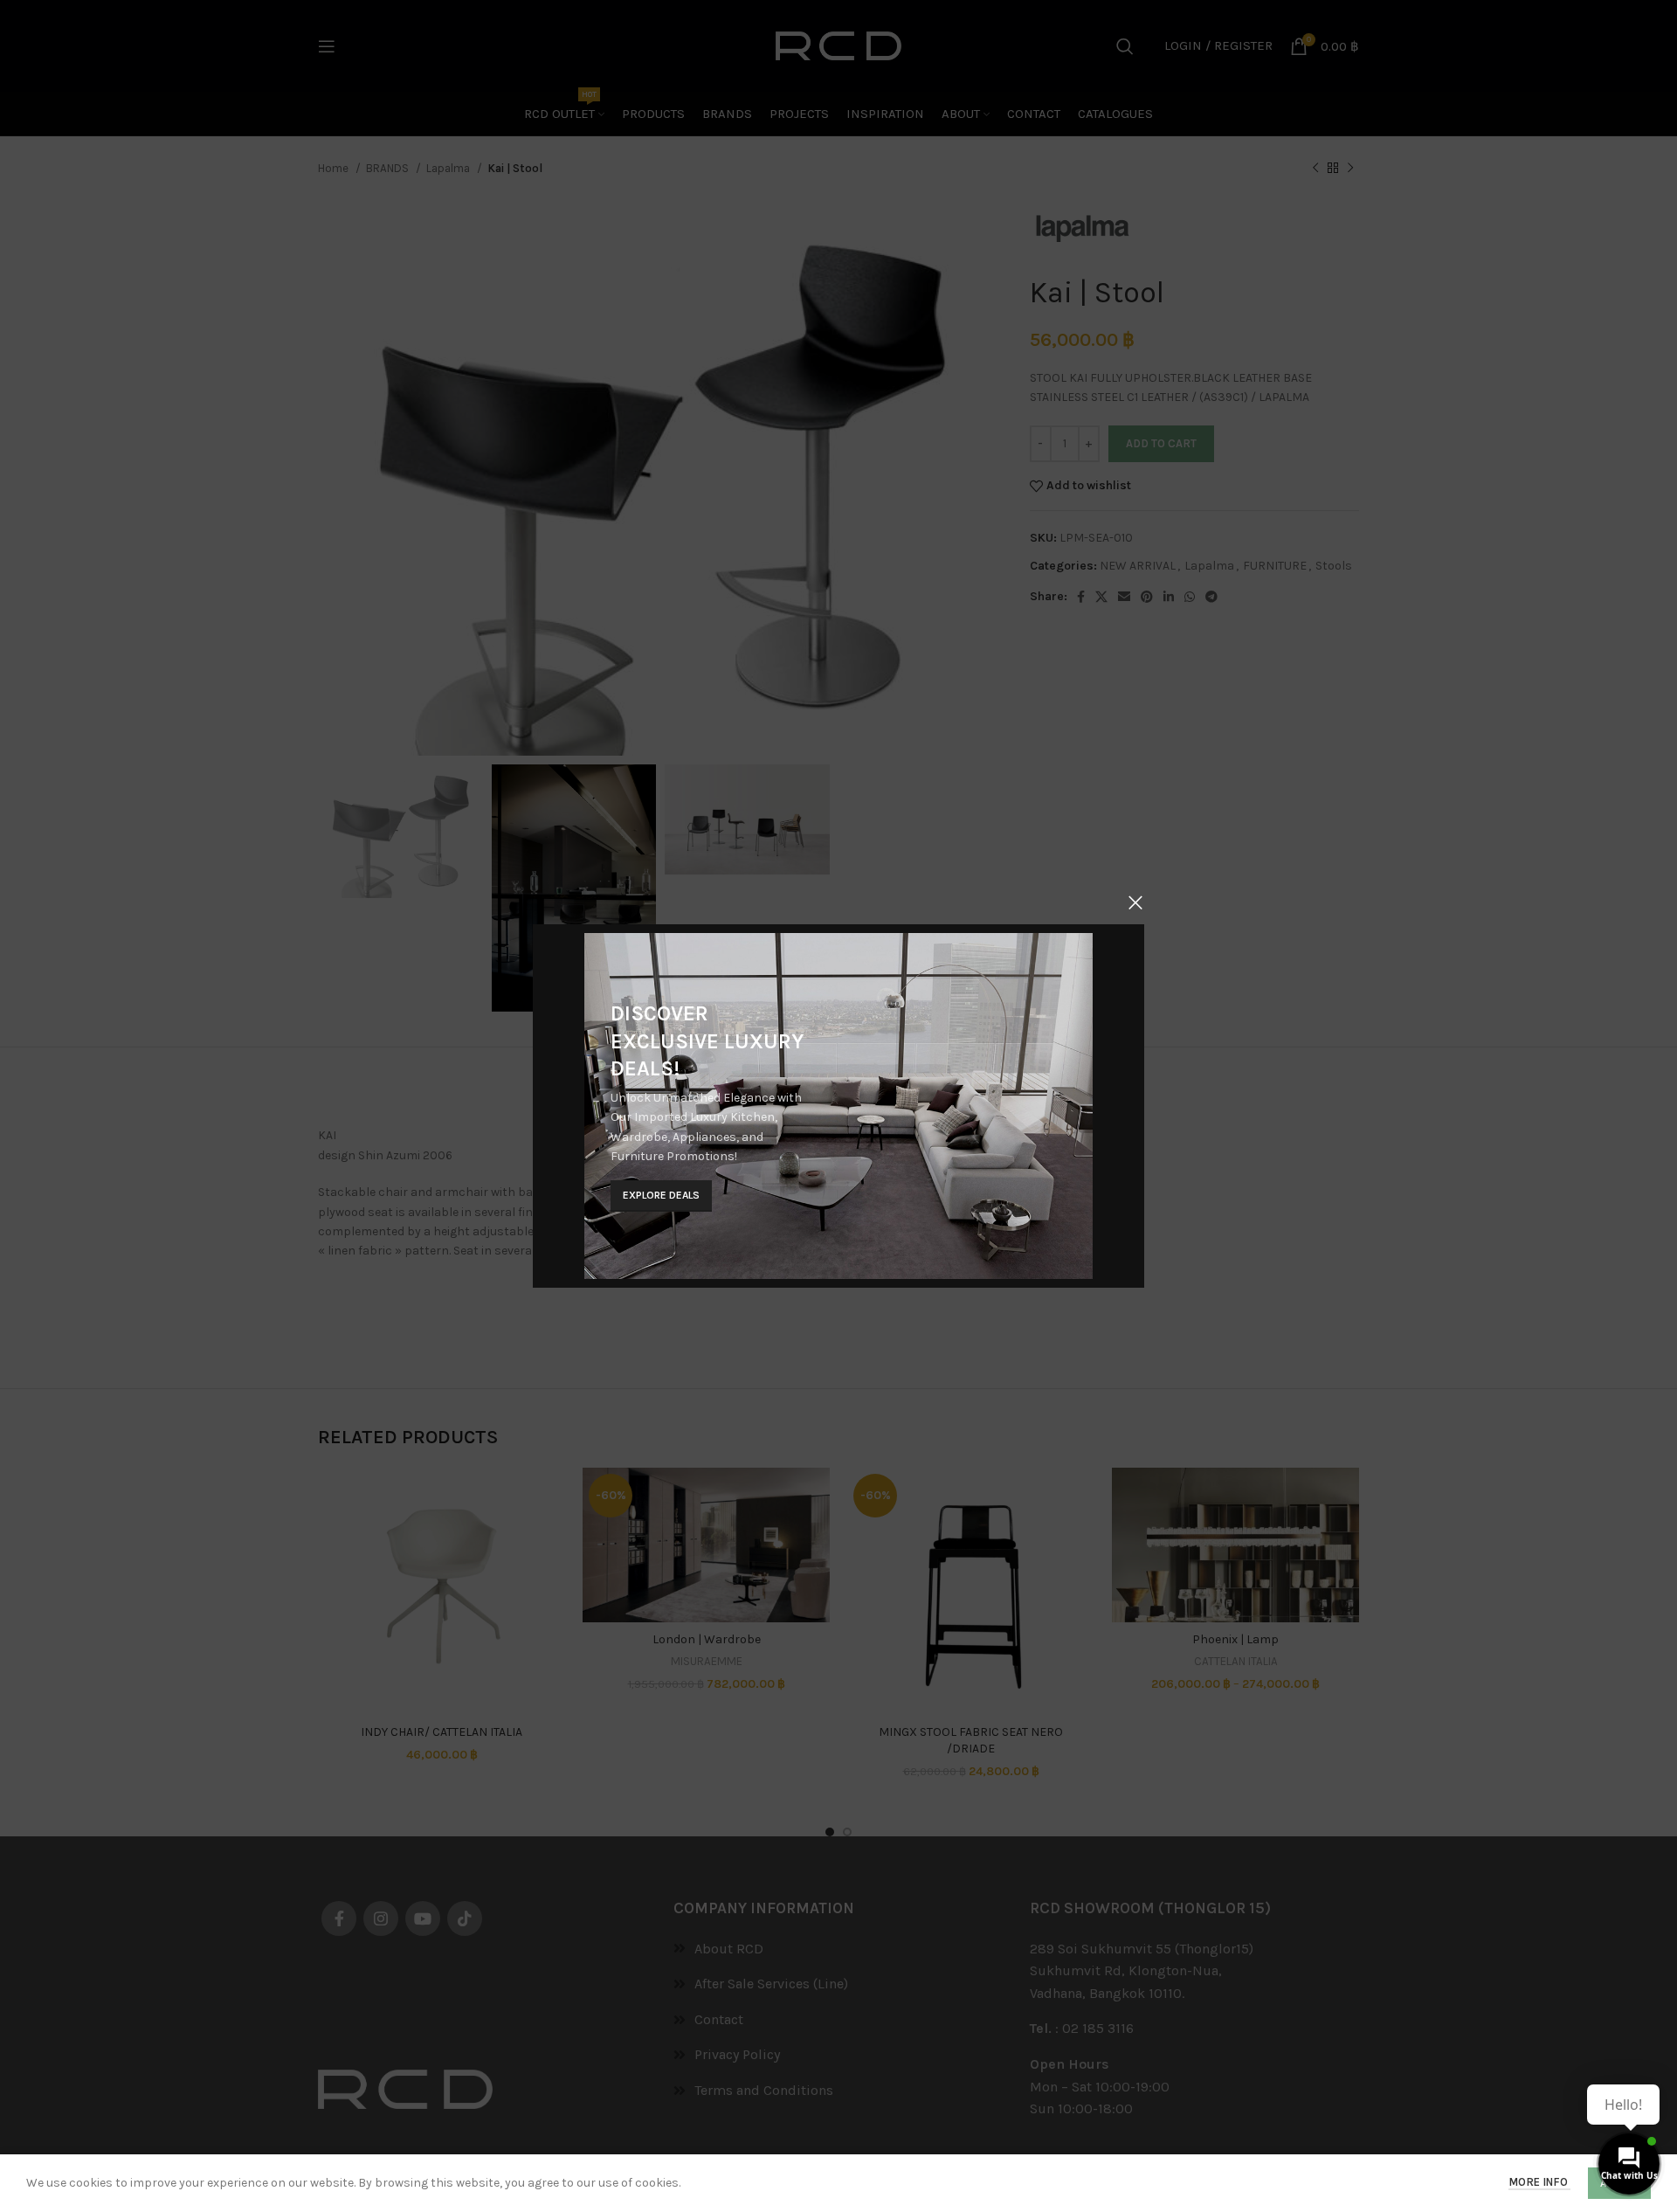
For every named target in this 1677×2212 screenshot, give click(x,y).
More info (1539, 2182)
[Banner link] (838, 1106)
